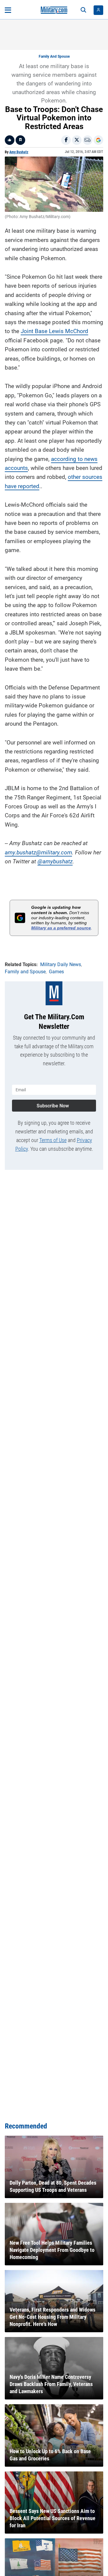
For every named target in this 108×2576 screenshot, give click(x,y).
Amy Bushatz (19, 152)
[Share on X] (77, 140)
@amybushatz (55, 861)
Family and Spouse (54, 56)
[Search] (83, 10)
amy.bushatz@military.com (38, 852)
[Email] (88, 140)
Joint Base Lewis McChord (54, 331)
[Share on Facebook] (66, 140)
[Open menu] (8, 10)
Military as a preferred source (61, 928)
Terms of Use (53, 1140)
